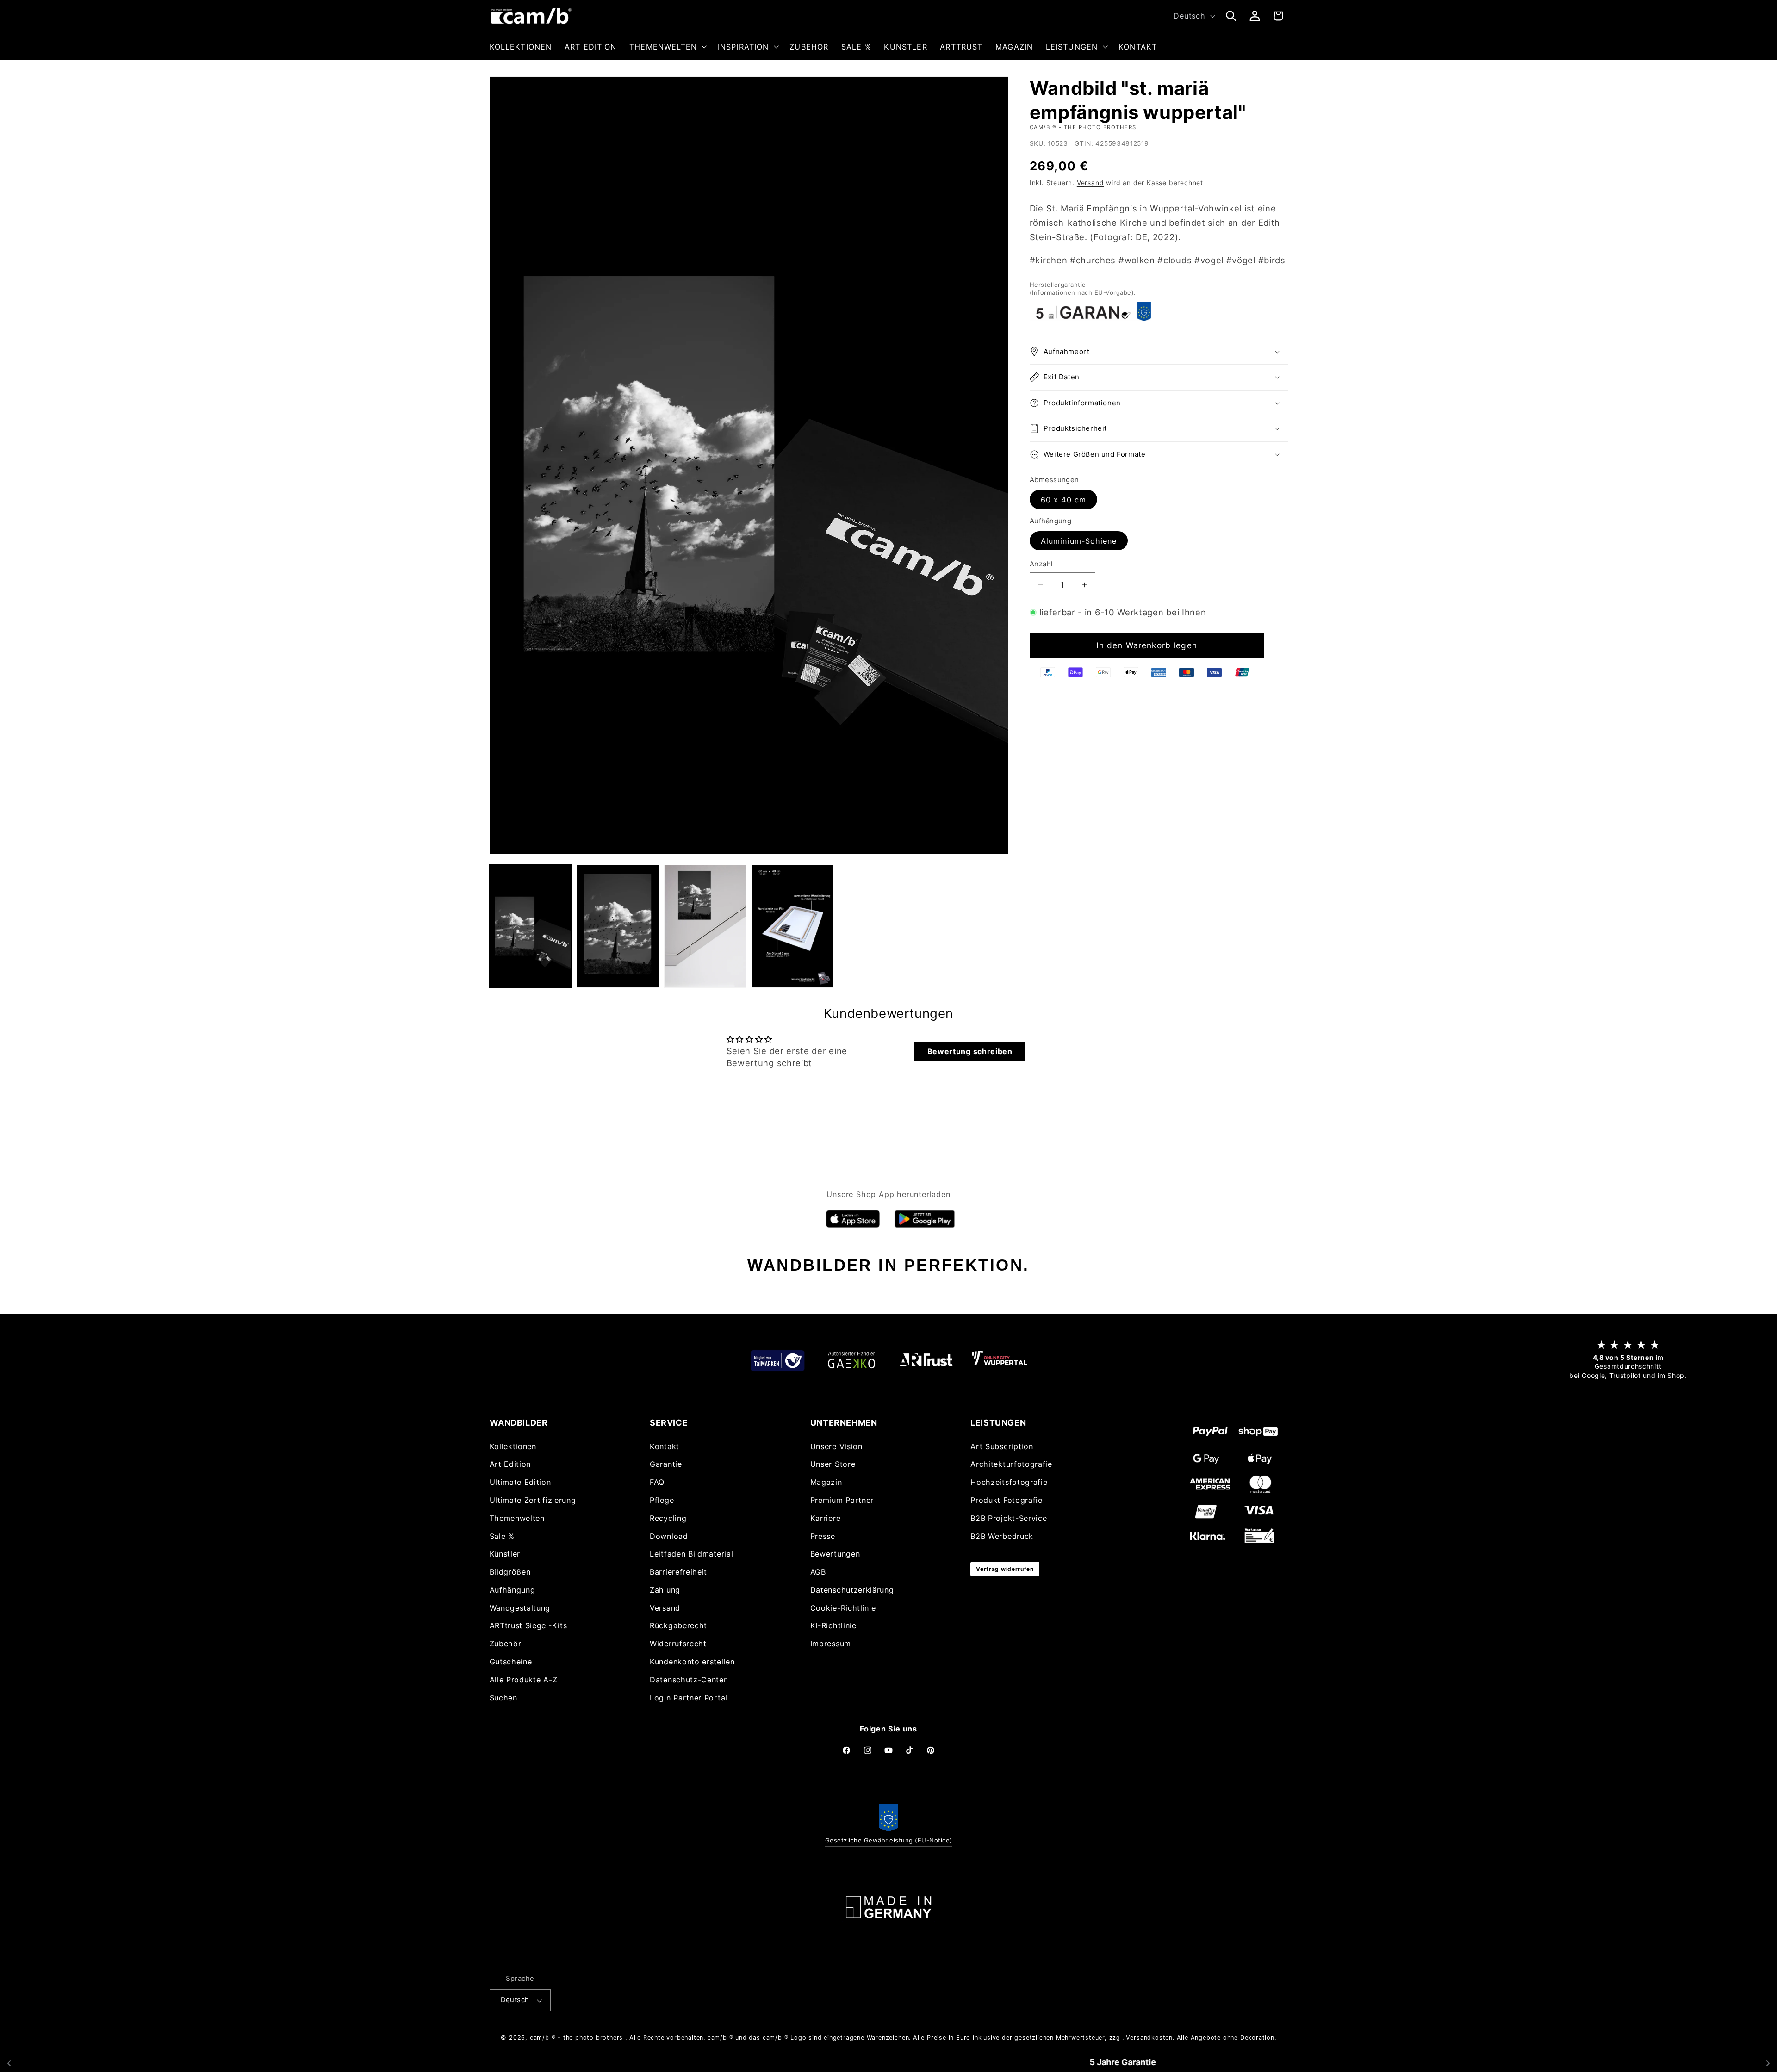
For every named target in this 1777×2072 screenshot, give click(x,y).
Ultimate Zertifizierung (533, 1500)
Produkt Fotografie (1006, 1500)
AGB (818, 1572)
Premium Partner (842, 1500)
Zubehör (506, 1644)
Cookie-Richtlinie (843, 1608)
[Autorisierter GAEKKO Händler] (851, 1360)
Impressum (831, 1644)
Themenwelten (517, 1518)
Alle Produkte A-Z (524, 1680)
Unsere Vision (836, 1446)
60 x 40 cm (1064, 500)
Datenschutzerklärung (852, 1590)
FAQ (657, 1482)
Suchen (503, 1698)
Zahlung (665, 1590)
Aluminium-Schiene (1079, 541)
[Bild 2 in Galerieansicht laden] (618, 926)
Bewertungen (835, 1554)
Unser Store (833, 1464)
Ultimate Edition (520, 1482)
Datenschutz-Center (688, 1680)
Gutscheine (511, 1662)
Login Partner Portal (689, 1698)
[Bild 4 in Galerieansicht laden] (792, 926)
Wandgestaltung (520, 1608)
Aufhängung (513, 1590)
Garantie (666, 1464)
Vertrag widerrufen (1005, 1569)
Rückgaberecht (678, 1625)
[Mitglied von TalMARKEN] (777, 1360)
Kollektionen (513, 1446)
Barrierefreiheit (678, 1572)
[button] (667, 47)
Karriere (826, 1518)
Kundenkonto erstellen (692, 1662)
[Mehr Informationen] (888, 1907)
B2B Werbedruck (1002, 1536)
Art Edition (510, 1464)
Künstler (505, 1554)
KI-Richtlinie (833, 1625)
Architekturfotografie (1011, 1464)
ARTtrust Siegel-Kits (528, 1625)
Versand (1090, 183)
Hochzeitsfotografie (1009, 1482)
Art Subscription (1002, 1446)
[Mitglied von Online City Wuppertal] (1000, 1360)
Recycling (668, 1518)
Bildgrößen (510, 1572)
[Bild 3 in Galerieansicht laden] (705, 926)
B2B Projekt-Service (1009, 1518)
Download (669, 1536)
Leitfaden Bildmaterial (691, 1554)
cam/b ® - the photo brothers (577, 2038)
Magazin (826, 1482)
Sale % (502, 1536)
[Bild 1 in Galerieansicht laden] (531, 926)
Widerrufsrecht (678, 1644)
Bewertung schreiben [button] (970, 1051)
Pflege (662, 1500)
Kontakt (665, 1446)
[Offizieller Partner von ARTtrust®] (926, 1360)
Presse (823, 1536)
